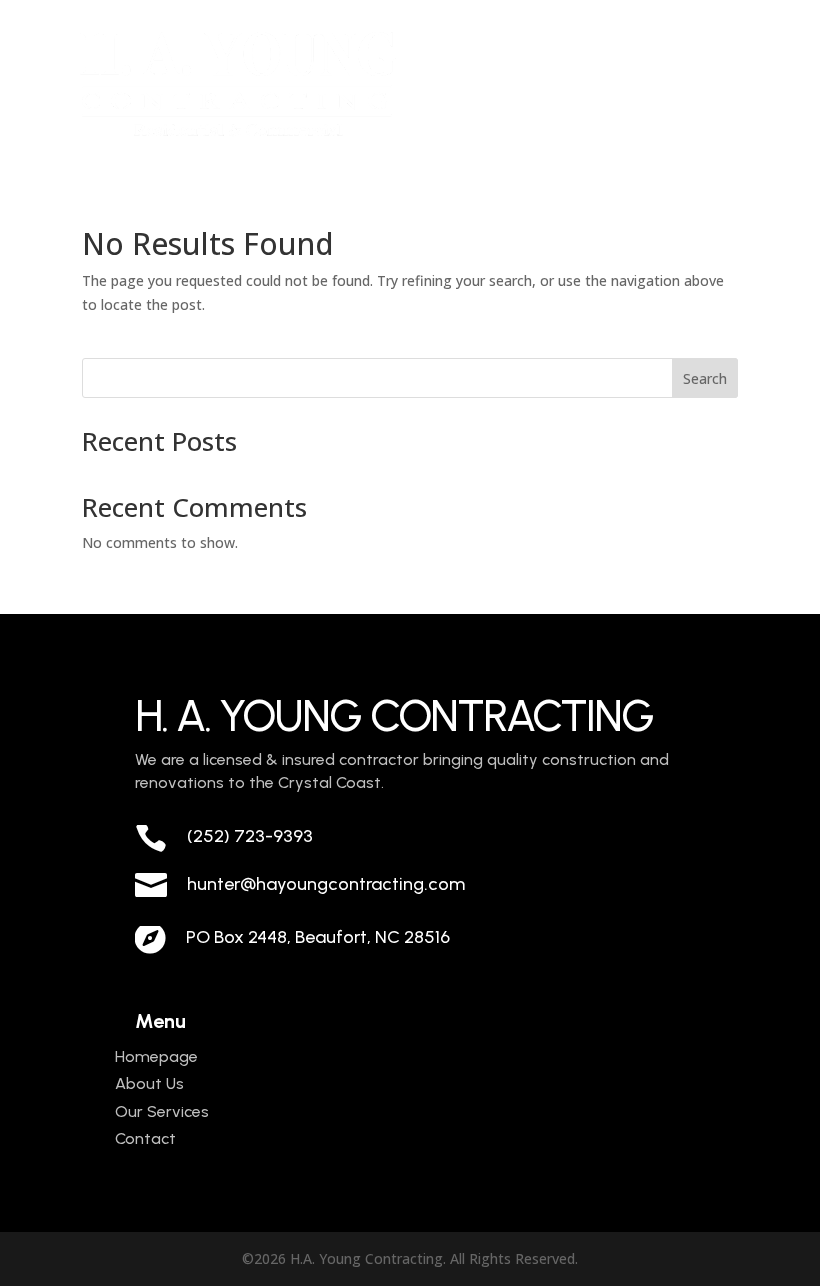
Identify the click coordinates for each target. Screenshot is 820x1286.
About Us (149, 1083)
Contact (145, 1138)
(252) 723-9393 (250, 836)
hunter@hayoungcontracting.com (326, 884)
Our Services (162, 1111)
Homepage (156, 1056)
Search (705, 378)
